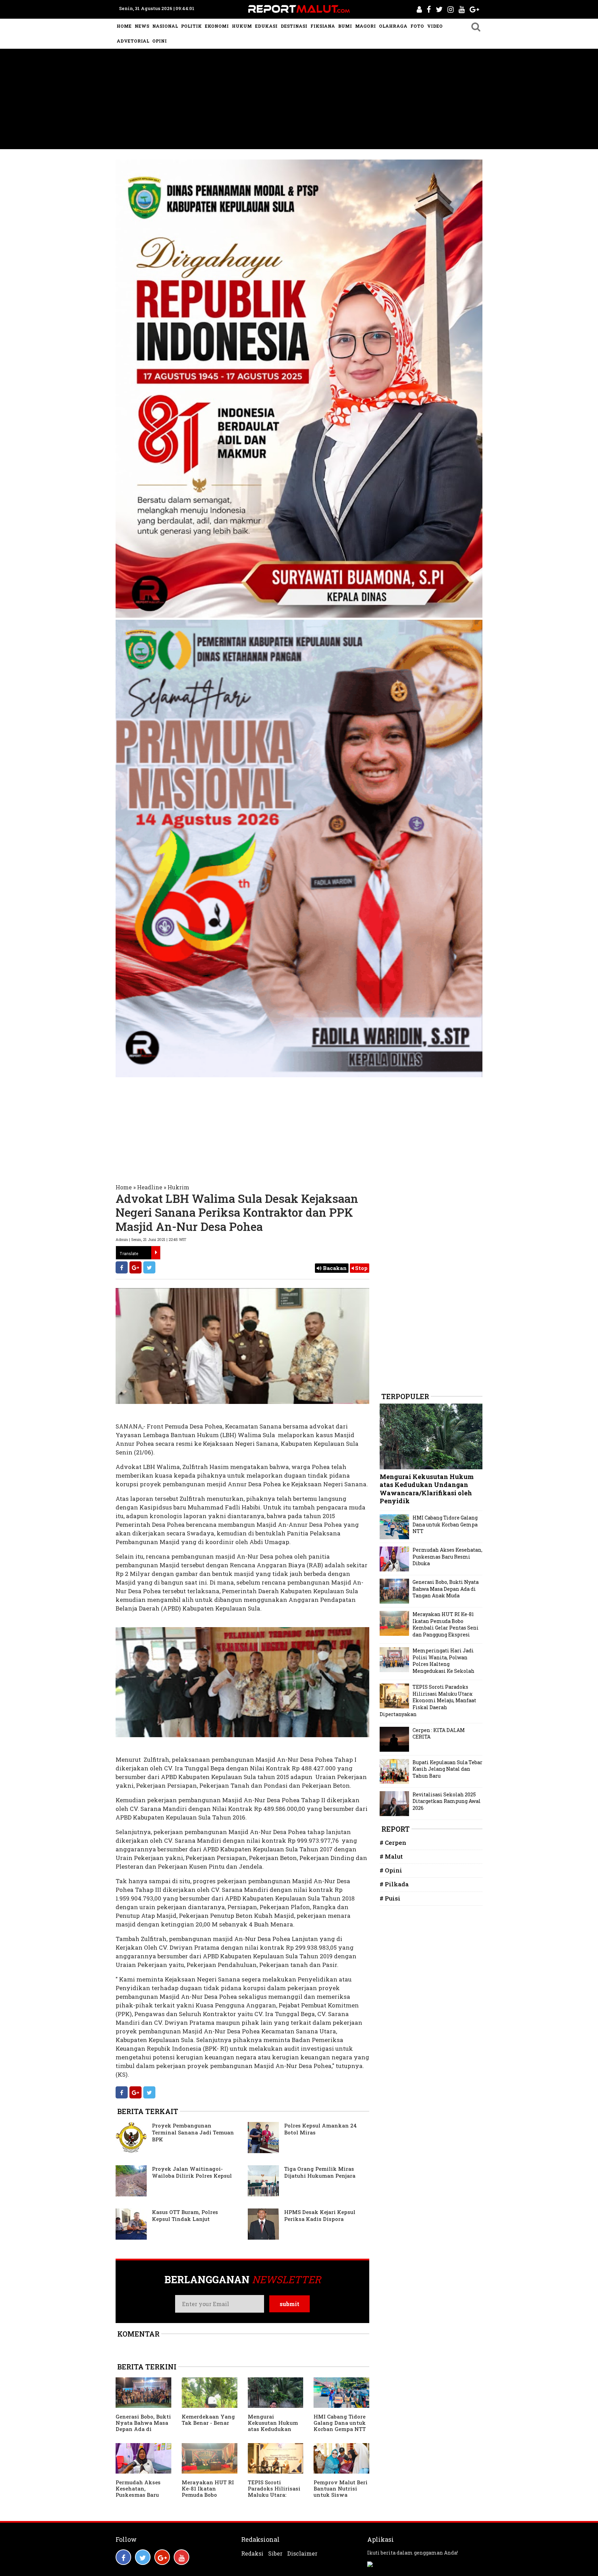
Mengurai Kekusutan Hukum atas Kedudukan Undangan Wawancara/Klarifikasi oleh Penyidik (274, 2432)
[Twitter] (149, 1267)
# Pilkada (394, 1884)
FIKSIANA (323, 26)
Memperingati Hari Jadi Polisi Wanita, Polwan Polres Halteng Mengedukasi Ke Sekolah (443, 1661)
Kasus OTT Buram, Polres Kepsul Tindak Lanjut (185, 2215)
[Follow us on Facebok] (123, 2557)
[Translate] (156, 1253)
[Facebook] (122, 1267)
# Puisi (390, 1898)
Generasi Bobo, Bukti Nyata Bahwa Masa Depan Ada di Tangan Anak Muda (143, 2426)
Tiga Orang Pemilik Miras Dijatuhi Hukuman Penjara (320, 2172)
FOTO (417, 26)
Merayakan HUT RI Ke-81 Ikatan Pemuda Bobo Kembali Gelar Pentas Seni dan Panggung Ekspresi (208, 2498)
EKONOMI (217, 26)
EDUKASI (266, 26)
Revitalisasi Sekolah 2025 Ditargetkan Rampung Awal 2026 (447, 1801)
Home (124, 1187)
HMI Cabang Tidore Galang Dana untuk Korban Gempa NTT (340, 2423)
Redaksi (252, 2554)
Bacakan (334, 1268)
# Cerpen (393, 1843)
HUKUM (242, 26)
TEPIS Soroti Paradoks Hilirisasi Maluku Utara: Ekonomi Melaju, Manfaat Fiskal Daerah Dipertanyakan (428, 1700)
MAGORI (365, 26)
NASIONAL (165, 26)
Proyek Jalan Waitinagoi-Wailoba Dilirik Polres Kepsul (192, 2172)
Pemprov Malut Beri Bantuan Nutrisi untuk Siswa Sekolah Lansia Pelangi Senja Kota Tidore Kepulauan (341, 2498)
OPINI (160, 41)
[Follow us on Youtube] (182, 2557)
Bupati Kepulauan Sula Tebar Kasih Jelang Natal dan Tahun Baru (447, 1769)
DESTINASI (294, 26)
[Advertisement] (299, 101)
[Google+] (135, 1267)
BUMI (345, 26)
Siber (275, 2554)
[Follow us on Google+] (162, 2557)
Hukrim (178, 1187)
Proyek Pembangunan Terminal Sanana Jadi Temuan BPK (193, 2132)
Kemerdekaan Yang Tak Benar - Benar (208, 2420)
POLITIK (191, 26)
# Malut (391, 1856)
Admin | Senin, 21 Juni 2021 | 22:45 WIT (151, 1239)
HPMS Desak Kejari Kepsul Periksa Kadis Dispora (320, 2215)
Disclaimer (302, 2554)
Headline (150, 1187)
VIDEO (435, 26)
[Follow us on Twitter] (143, 2557)
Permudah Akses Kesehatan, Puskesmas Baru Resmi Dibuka (138, 2492)
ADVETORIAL (133, 41)
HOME (124, 26)
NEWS (142, 26)
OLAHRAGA (393, 26)
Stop (361, 1268)
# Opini (391, 1870)
